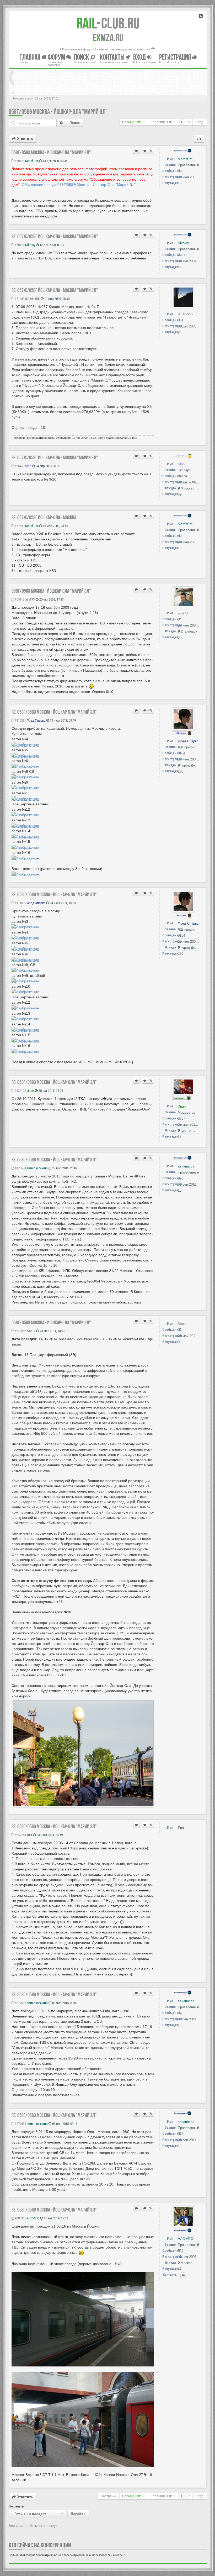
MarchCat (32, 161)
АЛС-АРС (33, 2218)
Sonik (31, 1331)
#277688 (20, 2124)
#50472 (19, 245)
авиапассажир (37, 1168)
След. (200, 122)
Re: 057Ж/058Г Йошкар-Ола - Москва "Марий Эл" (55, 236)
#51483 (19, 299)
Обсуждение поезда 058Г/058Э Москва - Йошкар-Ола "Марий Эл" (79, 185)
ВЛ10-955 (33, 299)
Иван (30, 1091)
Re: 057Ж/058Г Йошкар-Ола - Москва (44, 517)
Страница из (163, 122)
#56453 (19, 466)
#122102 (20, 1091)
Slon (28, 466)
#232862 (20, 1331)
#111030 (20, 903)
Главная (30, 57)
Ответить (24, 139)
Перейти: (17, 2506)
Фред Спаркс (36, 720)
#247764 (20, 1835)
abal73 (30, 599)
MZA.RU (108, 38)
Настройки (109, 2496)
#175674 (20, 1168)
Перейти (78, 2514)
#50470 (19, 161)
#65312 (19, 599)
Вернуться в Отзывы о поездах (34, 2526)
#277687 (20, 2003)
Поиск (75, 123)
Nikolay (30, 245)
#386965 (20, 2218)
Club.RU (108, 23)
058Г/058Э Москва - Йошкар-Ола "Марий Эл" (58, 112)
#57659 (19, 526)
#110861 (20, 720)
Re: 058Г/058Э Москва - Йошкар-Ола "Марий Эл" (54, 712)
